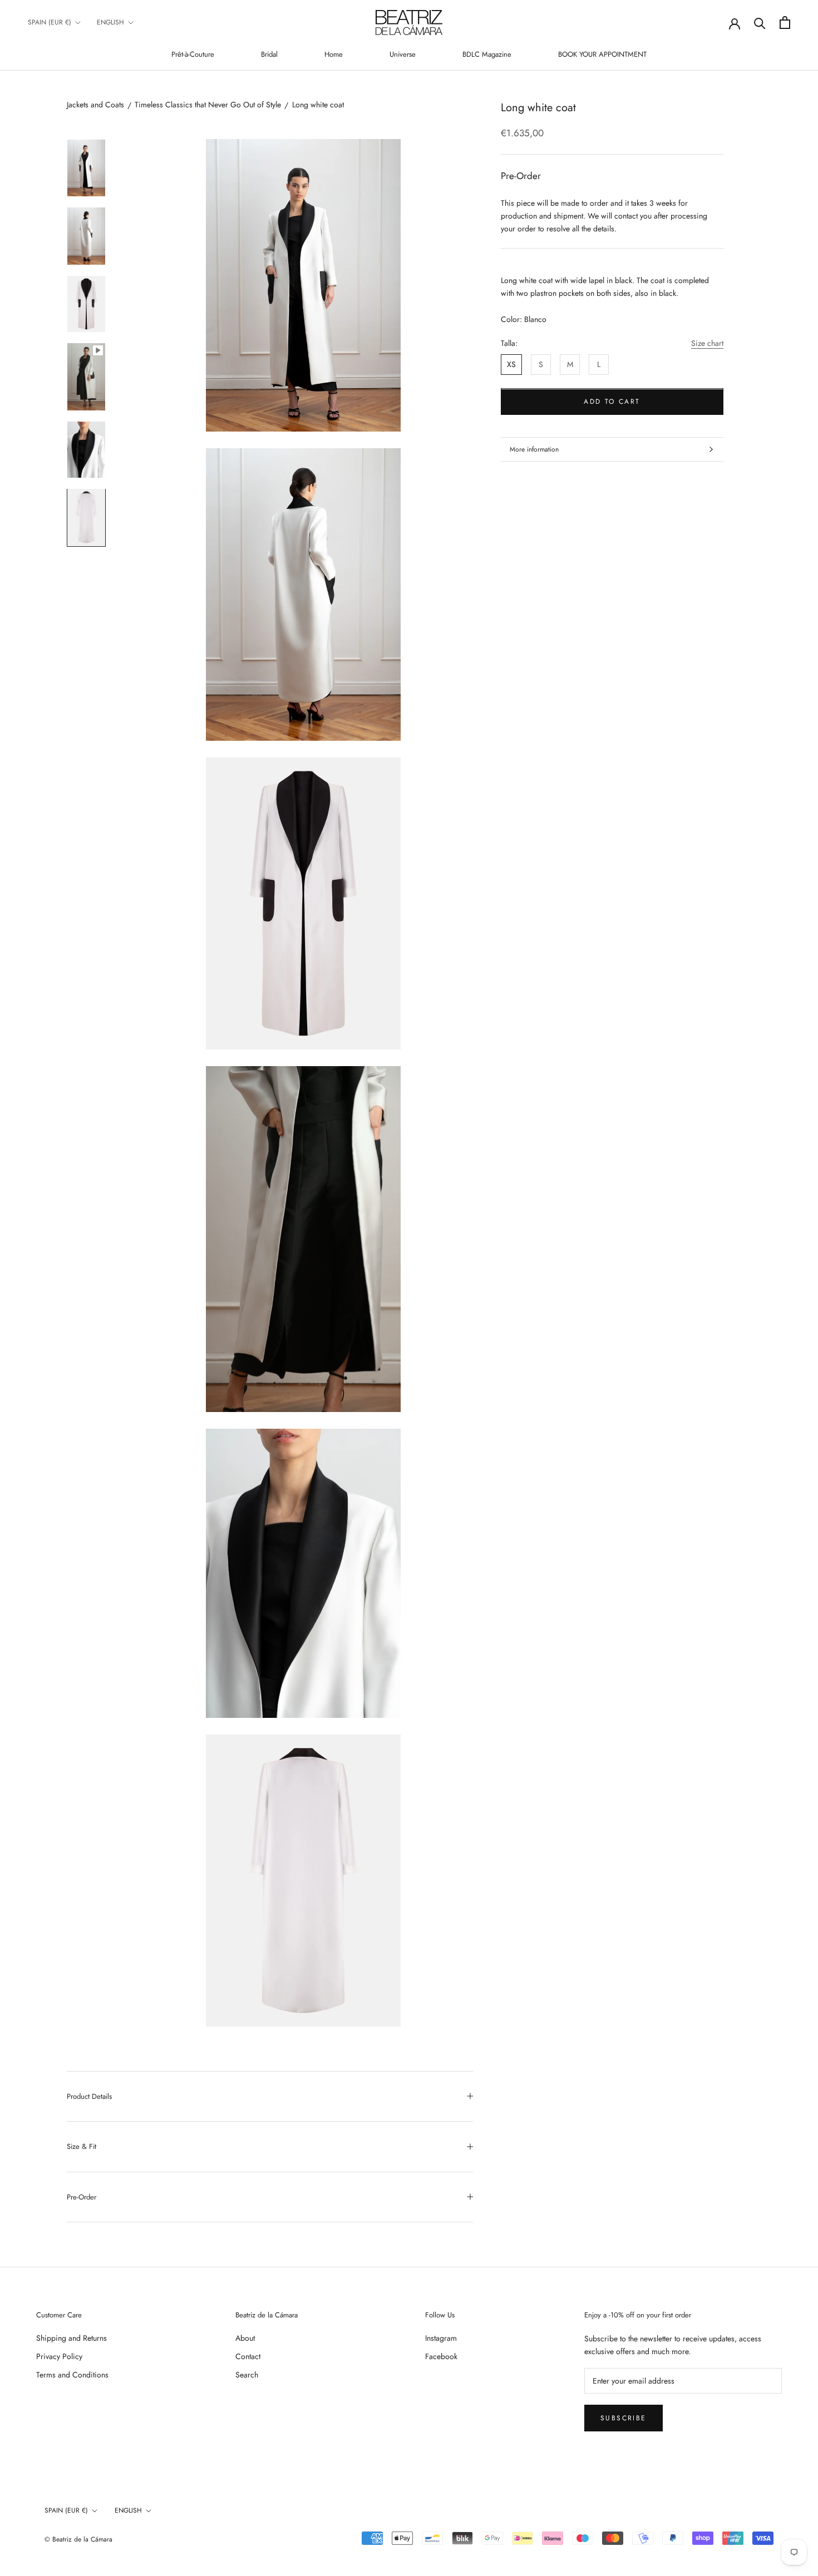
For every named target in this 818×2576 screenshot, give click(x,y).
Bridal (269, 54)
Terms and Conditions (72, 2375)
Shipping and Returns (72, 2338)
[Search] (760, 23)
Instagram (441, 2338)
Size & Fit (82, 2146)
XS (511, 364)
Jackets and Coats (95, 105)
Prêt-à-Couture (193, 54)
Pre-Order (82, 2197)
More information (534, 449)
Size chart (707, 343)
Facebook (441, 2356)
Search (247, 2375)
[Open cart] (785, 23)
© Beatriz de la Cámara (78, 2539)
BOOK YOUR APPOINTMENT (602, 54)
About (245, 2338)
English (110, 22)
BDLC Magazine (487, 54)
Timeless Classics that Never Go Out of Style (208, 105)
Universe (403, 54)
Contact (248, 2356)
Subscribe (624, 2418)
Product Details (89, 2096)
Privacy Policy (59, 2356)
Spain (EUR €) (50, 22)
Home (334, 54)
